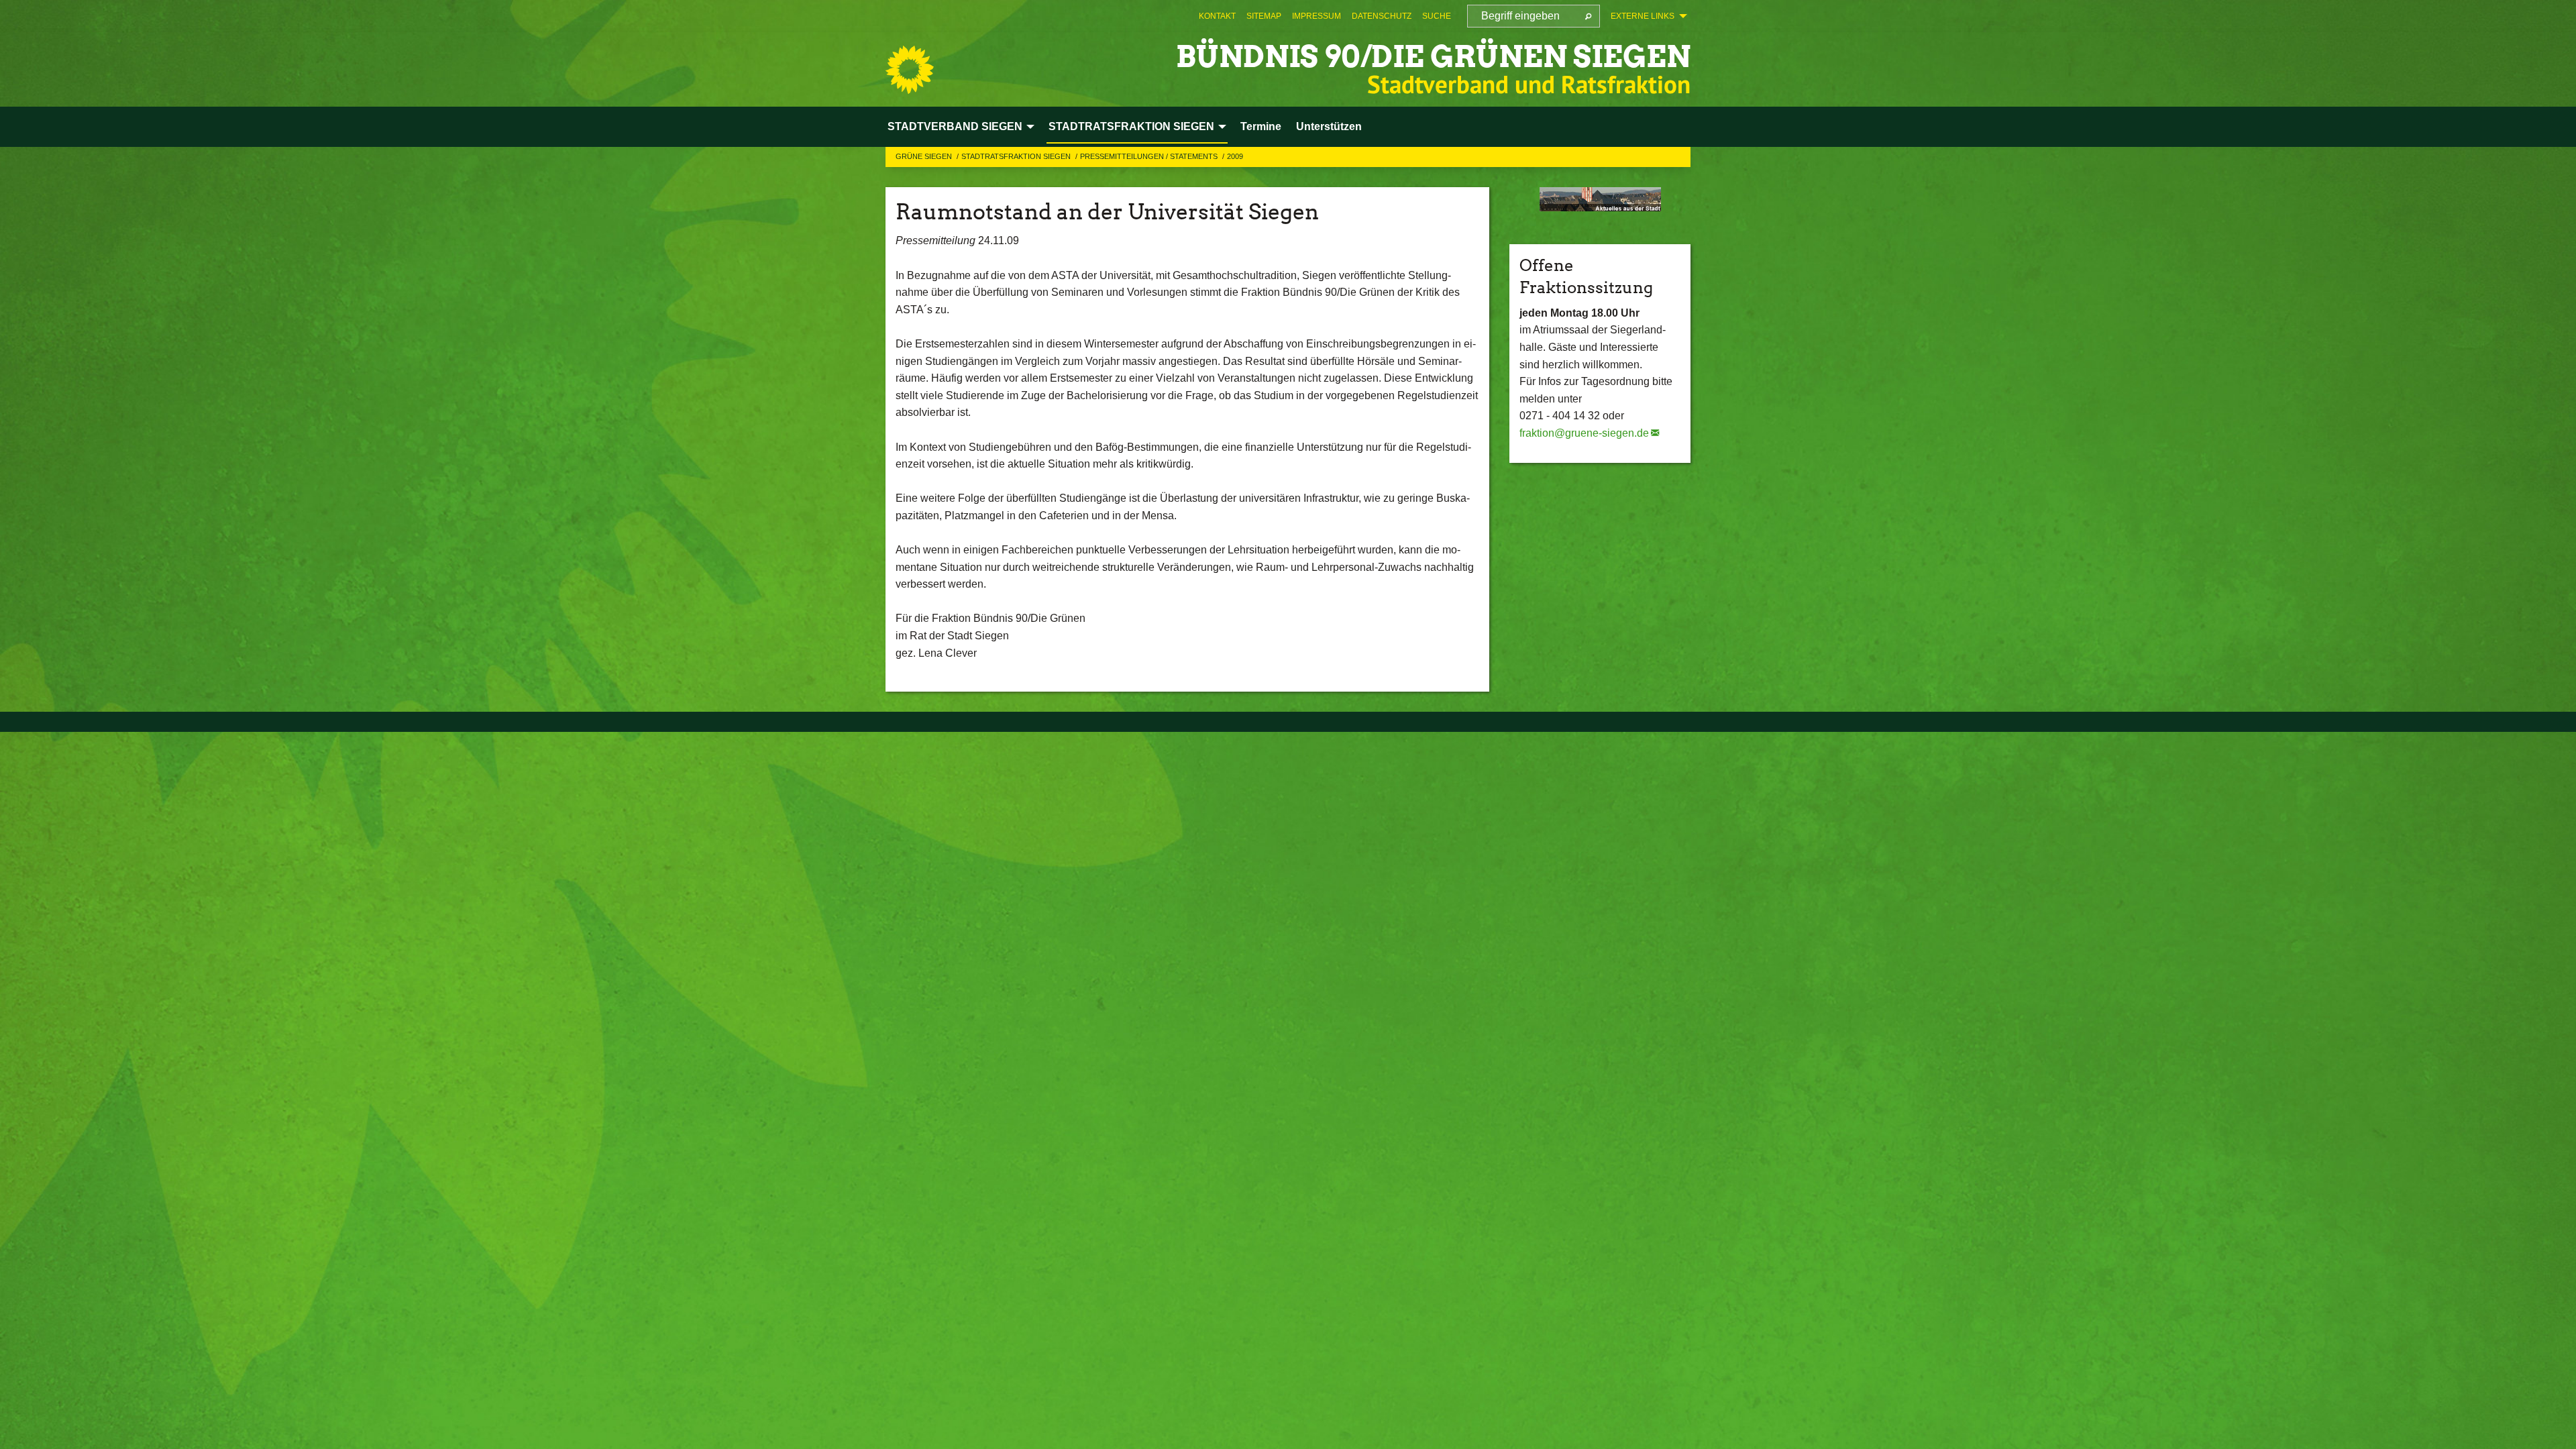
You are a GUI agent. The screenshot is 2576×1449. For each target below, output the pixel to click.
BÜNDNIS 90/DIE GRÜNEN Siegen (1433, 57)
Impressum (1317, 16)
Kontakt (1217, 16)
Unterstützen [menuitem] (1329, 126)
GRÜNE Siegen (925, 156)
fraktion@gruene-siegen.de (1584, 433)
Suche (1437, 16)
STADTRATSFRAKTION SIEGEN (1017, 156)
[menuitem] (1217, 16)
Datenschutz (1382, 16)
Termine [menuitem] (1261, 126)
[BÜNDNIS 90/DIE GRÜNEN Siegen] (910, 70)
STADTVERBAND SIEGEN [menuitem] (955, 126)
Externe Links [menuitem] (1643, 16)
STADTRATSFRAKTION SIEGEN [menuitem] (1131, 126)
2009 (1235, 156)
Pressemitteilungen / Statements (1150, 156)
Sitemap (1264, 16)
